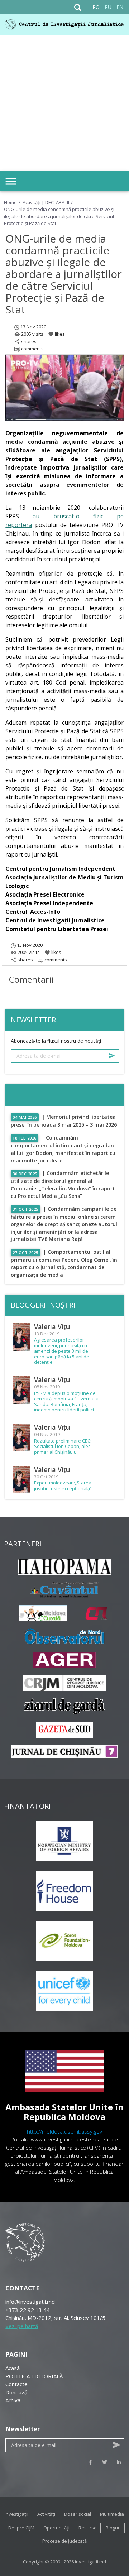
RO (96, 7)
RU (108, 7)
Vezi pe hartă (22, 2326)
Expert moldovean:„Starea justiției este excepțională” (63, 1486)
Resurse (88, 2528)
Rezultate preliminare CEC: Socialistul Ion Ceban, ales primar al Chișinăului (63, 1447)
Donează (16, 2392)
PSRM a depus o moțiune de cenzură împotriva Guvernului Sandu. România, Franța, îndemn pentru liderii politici (66, 1402)
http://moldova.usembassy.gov (64, 2131)
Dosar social (78, 2514)
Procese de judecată (64, 2541)
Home (10, 202)
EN (120, 7)
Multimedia (112, 2514)
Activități (46, 2514)
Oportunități (56, 2528)
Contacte (16, 2384)
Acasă (13, 2368)
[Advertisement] (64, 103)
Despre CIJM (21, 2528)
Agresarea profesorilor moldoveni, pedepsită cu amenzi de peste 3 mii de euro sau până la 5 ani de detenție (62, 1351)
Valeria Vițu (52, 1327)
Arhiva (13, 2400)
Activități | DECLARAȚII (46, 202)
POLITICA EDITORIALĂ (34, 2376)
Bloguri (113, 2528)
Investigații (16, 2514)
